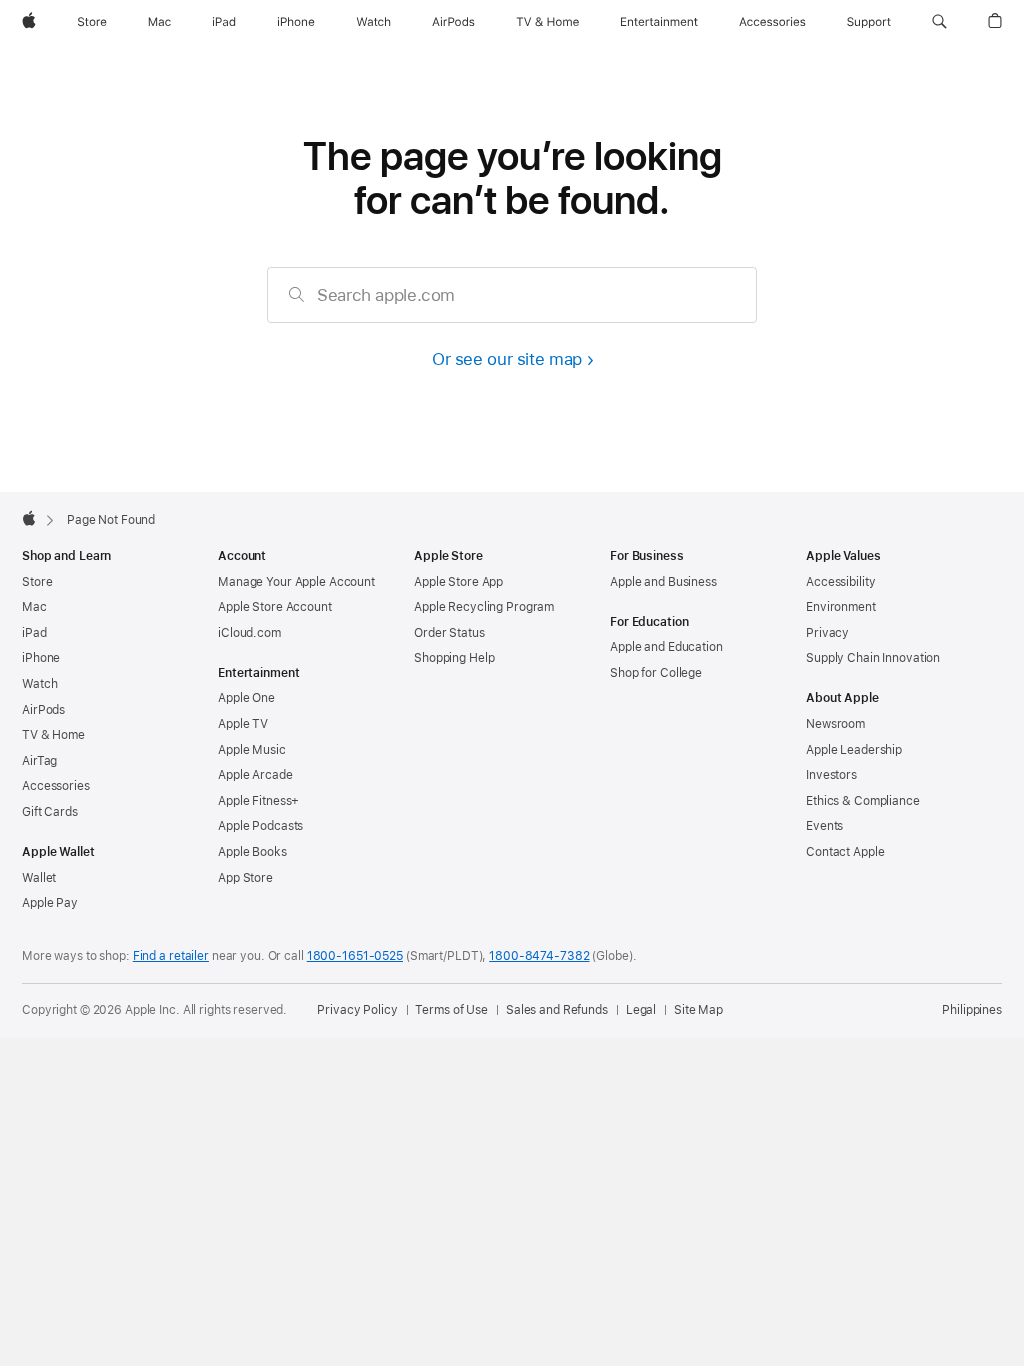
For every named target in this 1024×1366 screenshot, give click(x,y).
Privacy (827, 633)
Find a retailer (171, 956)
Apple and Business (663, 582)
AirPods (43, 710)
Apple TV (243, 724)
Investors (831, 775)
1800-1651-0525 (355, 956)
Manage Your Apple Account (296, 582)
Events (824, 826)
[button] (939, 22)
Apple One (246, 698)
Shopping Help (454, 658)
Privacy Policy (357, 1010)
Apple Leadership (854, 750)
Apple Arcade (255, 775)
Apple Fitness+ (258, 801)
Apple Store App (458, 582)
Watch (39, 684)
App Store (245, 878)
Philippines (972, 1010)
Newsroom (835, 724)
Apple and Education (666, 647)
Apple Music (252, 750)
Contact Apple (845, 852)
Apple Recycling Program (484, 607)
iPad (34, 633)
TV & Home (53, 735)
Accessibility (840, 582)
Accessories (56, 786)
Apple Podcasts (260, 826)
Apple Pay (50, 903)
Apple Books (252, 852)
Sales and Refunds (557, 1010)
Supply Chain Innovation (873, 658)
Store (37, 582)
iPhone (41, 658)
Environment (841, 607)
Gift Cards (50, 812)
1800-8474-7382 (539, 956)
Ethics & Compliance (863, 801)
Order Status (449, 633)
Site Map (698, 1010)
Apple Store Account (275, 607)
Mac (34, 607)
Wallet (39, 878)
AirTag (39, 761)
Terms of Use (451, 1010)
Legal (641, 1010)
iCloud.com (249, 633)
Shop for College (656, 673)
